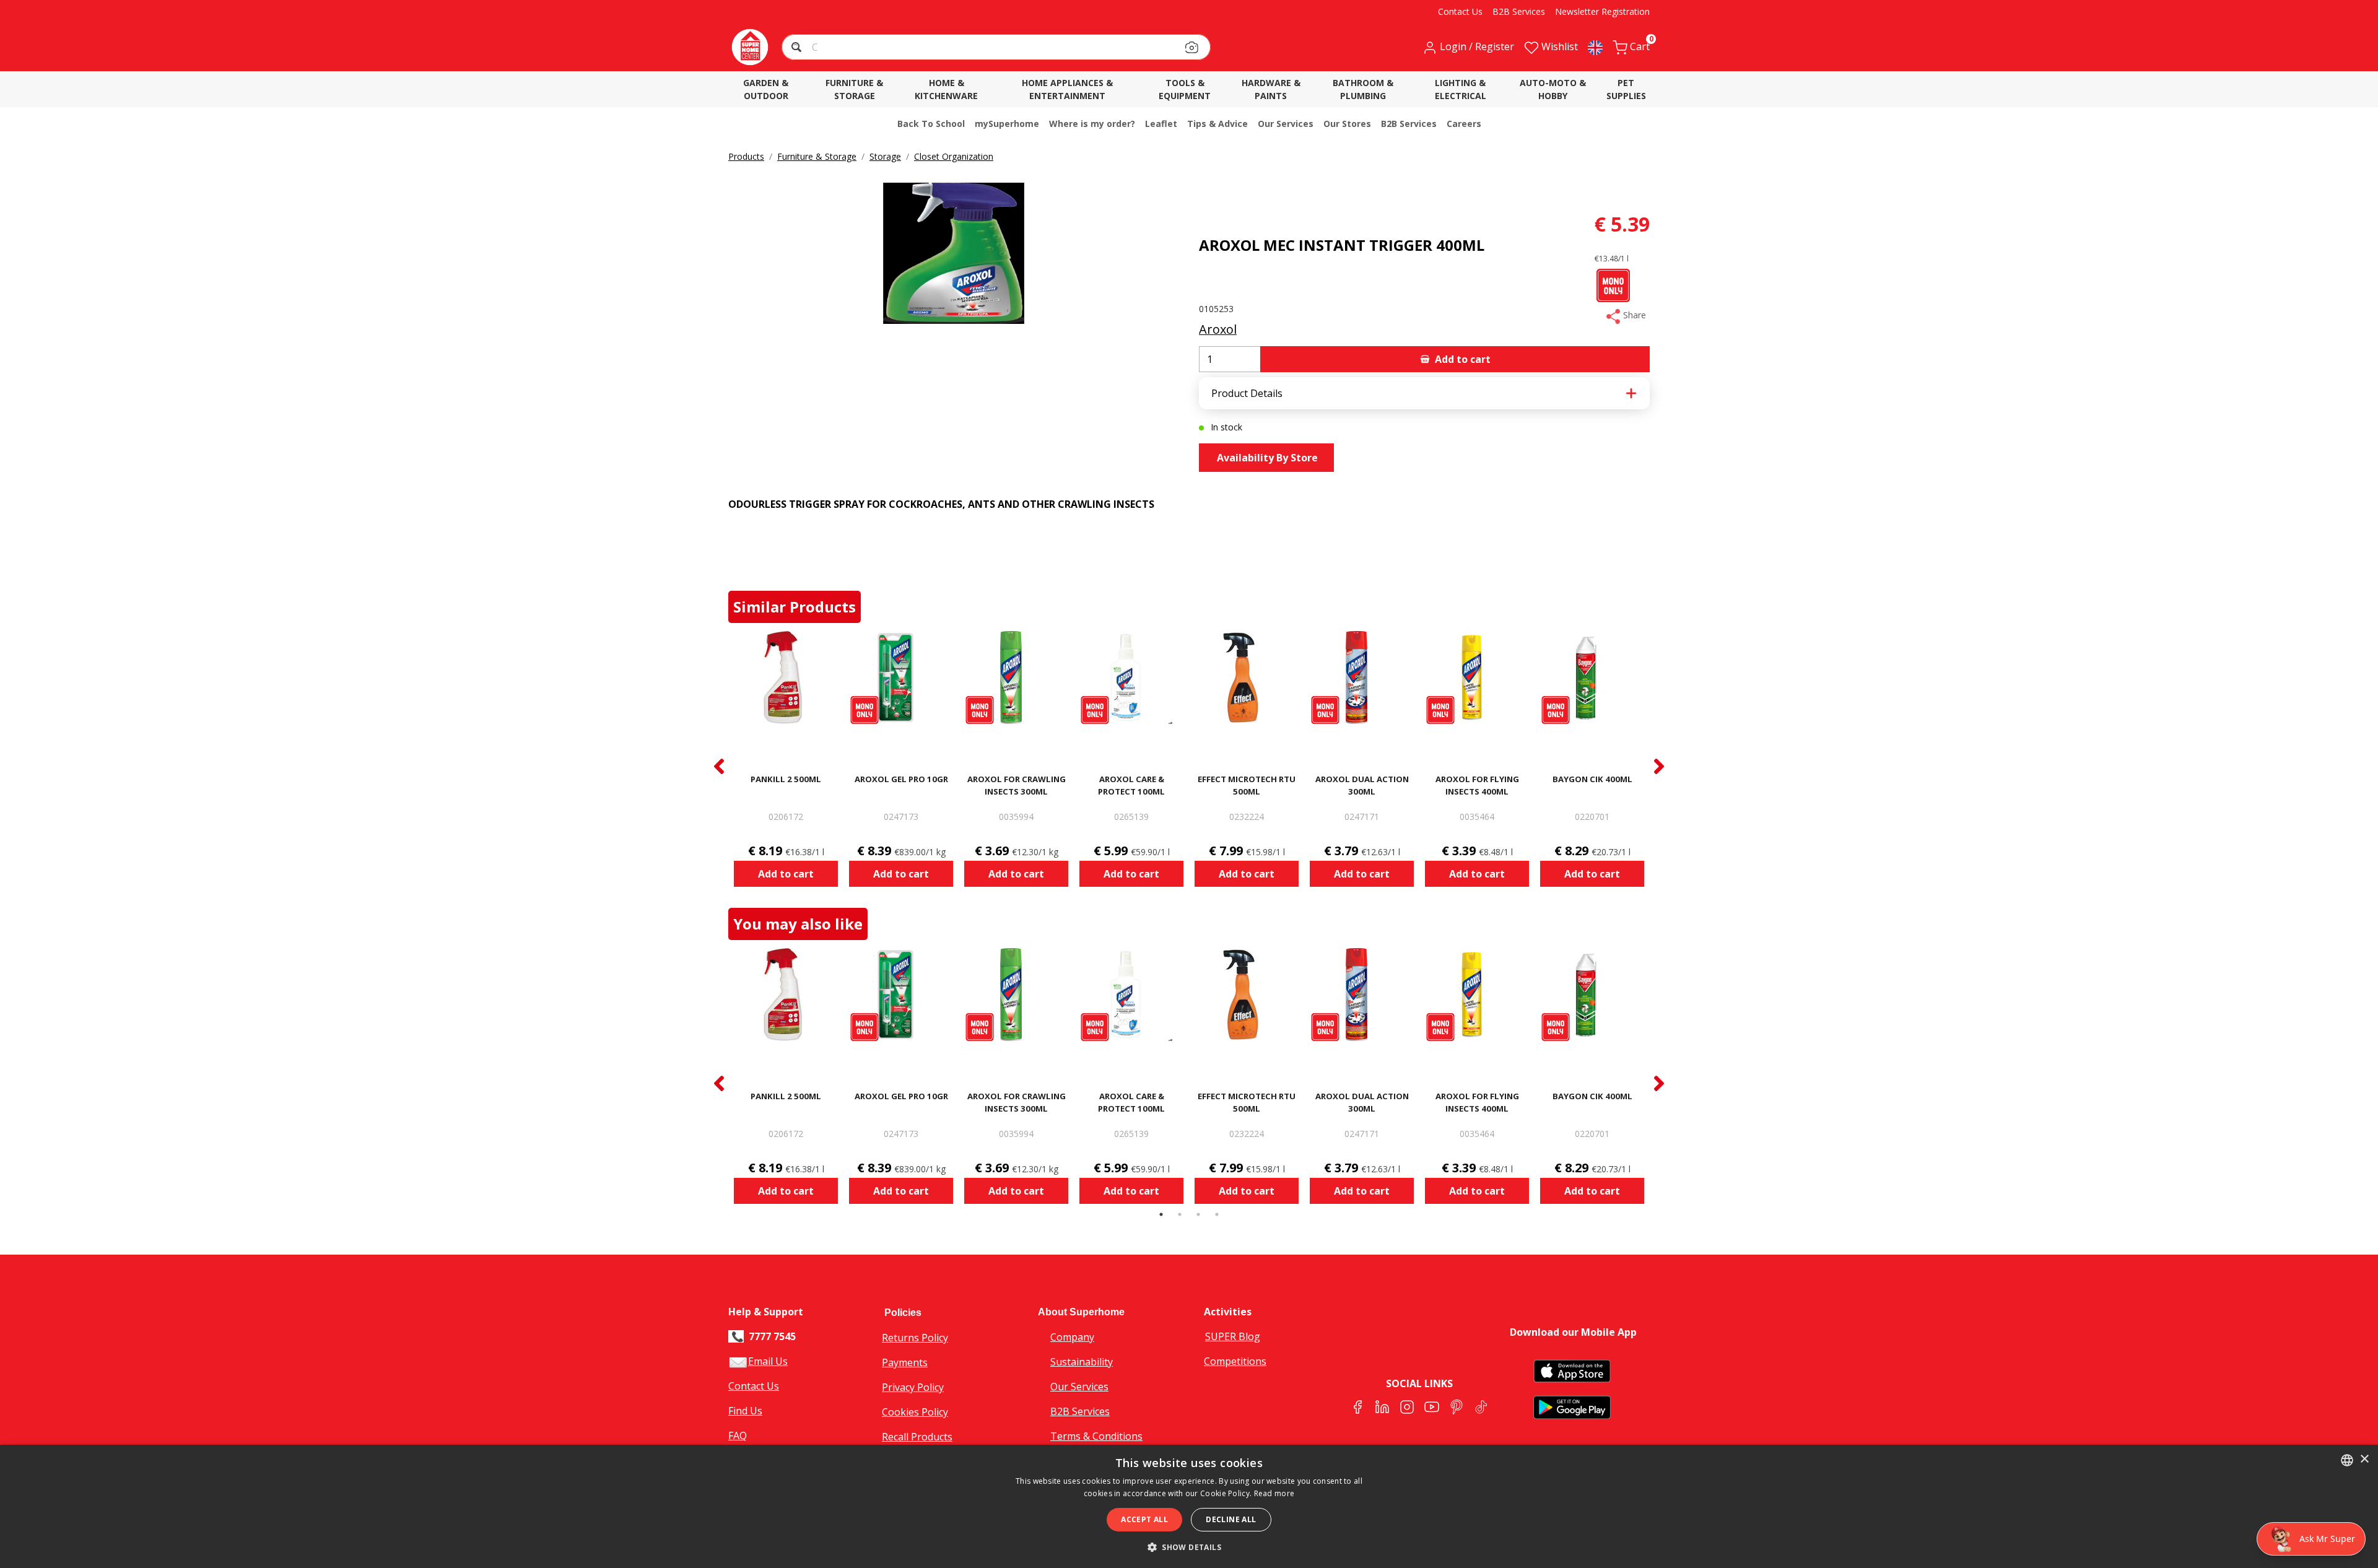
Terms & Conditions (1096, 1436)
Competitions (1235, 1361)
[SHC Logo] (750, 47)
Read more (1274, 1493)
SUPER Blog (1233, 1336)
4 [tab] (1217, 1214)
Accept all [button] (1144, 1519)
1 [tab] (1161, 1214)
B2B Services (1080, 1411)
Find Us (745, 1411)
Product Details (1247, 393)
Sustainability (1082, 1362)
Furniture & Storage (817, 156)
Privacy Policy (913, 1387)
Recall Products (917, 1437)
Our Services (1079, 1387)
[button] (798, 49)
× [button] (2364, 1459)
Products (746, 156)
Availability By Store (1266, 458)
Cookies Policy (915, 1412)
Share (1633, 315)
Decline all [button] (1231, 1519)
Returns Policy (915, 1338)
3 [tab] (1198, 1214)
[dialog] (1189, 1506)
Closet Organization (954, 156)
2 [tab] (1180, 1214)
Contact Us (754, 1386)
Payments (905, 1362)
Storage (885, 156)
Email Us (768, 1361)
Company (1072, 1337)
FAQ (738, 1435)
